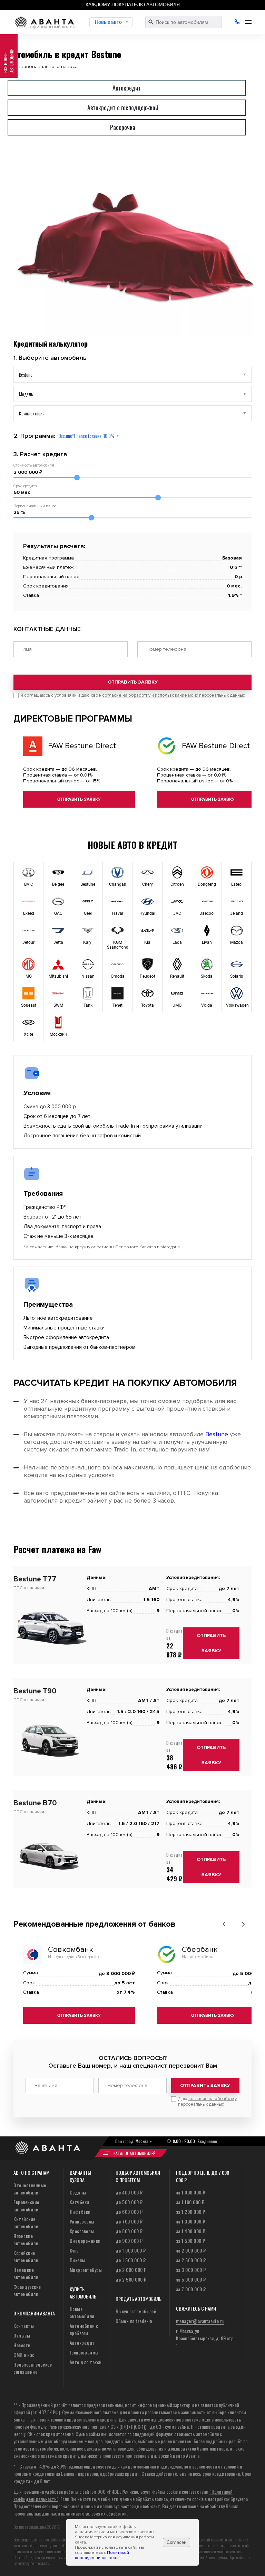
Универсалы (82, 2221)
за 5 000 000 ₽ (191, 2279)
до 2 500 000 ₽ (131, 2279)
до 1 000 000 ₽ (131, 2250)
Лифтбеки (80, 2212)
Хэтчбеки (80, 2202)
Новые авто (108, 22)
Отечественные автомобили (30, 2189)
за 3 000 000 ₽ (191, 2270)
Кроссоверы (82, 2231)
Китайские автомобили (26, 2222)
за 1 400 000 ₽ (191, 2231)
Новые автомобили (82, 2312)
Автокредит (82, 2343)
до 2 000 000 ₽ (131, 2270)
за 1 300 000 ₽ (191, 2221)
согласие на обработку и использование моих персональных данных (174, 695)
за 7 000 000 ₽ (191, 2289)
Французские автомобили (27, 2290)
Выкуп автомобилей (136, 2311)
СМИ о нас (24, 2355)
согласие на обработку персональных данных (207, 2102)
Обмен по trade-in (134, 2321)
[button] (224, 1924)
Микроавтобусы (86, 2270)
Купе (74, 2250)
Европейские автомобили (26, 2206)
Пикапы (77, 2260)
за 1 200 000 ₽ (191, 2212)
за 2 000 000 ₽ (191, 2250)
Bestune (217, 1434)
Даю (207, 2102)
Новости (22, 2345)
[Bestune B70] (50, 1875)
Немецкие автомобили (26, 2273)
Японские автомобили (26, 2239)
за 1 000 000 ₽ (191, 2192)
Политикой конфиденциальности (102, 2555)
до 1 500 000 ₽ (131, 2260)
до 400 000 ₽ (129, 2192)
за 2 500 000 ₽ (191, 2260)
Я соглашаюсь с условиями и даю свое (133, 695)
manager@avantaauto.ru (200, 2321)
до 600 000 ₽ (129, 2212)
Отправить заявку (133, 682)
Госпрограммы (84, 2352)
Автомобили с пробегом (84, 2329)
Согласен (176, 2542)
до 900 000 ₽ (129, 2241)
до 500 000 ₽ (129, 2202)
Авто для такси (86, 2362)
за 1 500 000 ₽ (191, 2241)
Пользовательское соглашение (33, 2368)
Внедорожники (85, 2241)
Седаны (78, 2192)
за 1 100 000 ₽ (190, 2202)
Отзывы (22, 2335)
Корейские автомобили (26, 2256)
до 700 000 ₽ (129, 2221)
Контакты (24, 2326)
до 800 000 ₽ (129, 2231)
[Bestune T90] (50, 1763)
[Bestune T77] (50, 1651)
